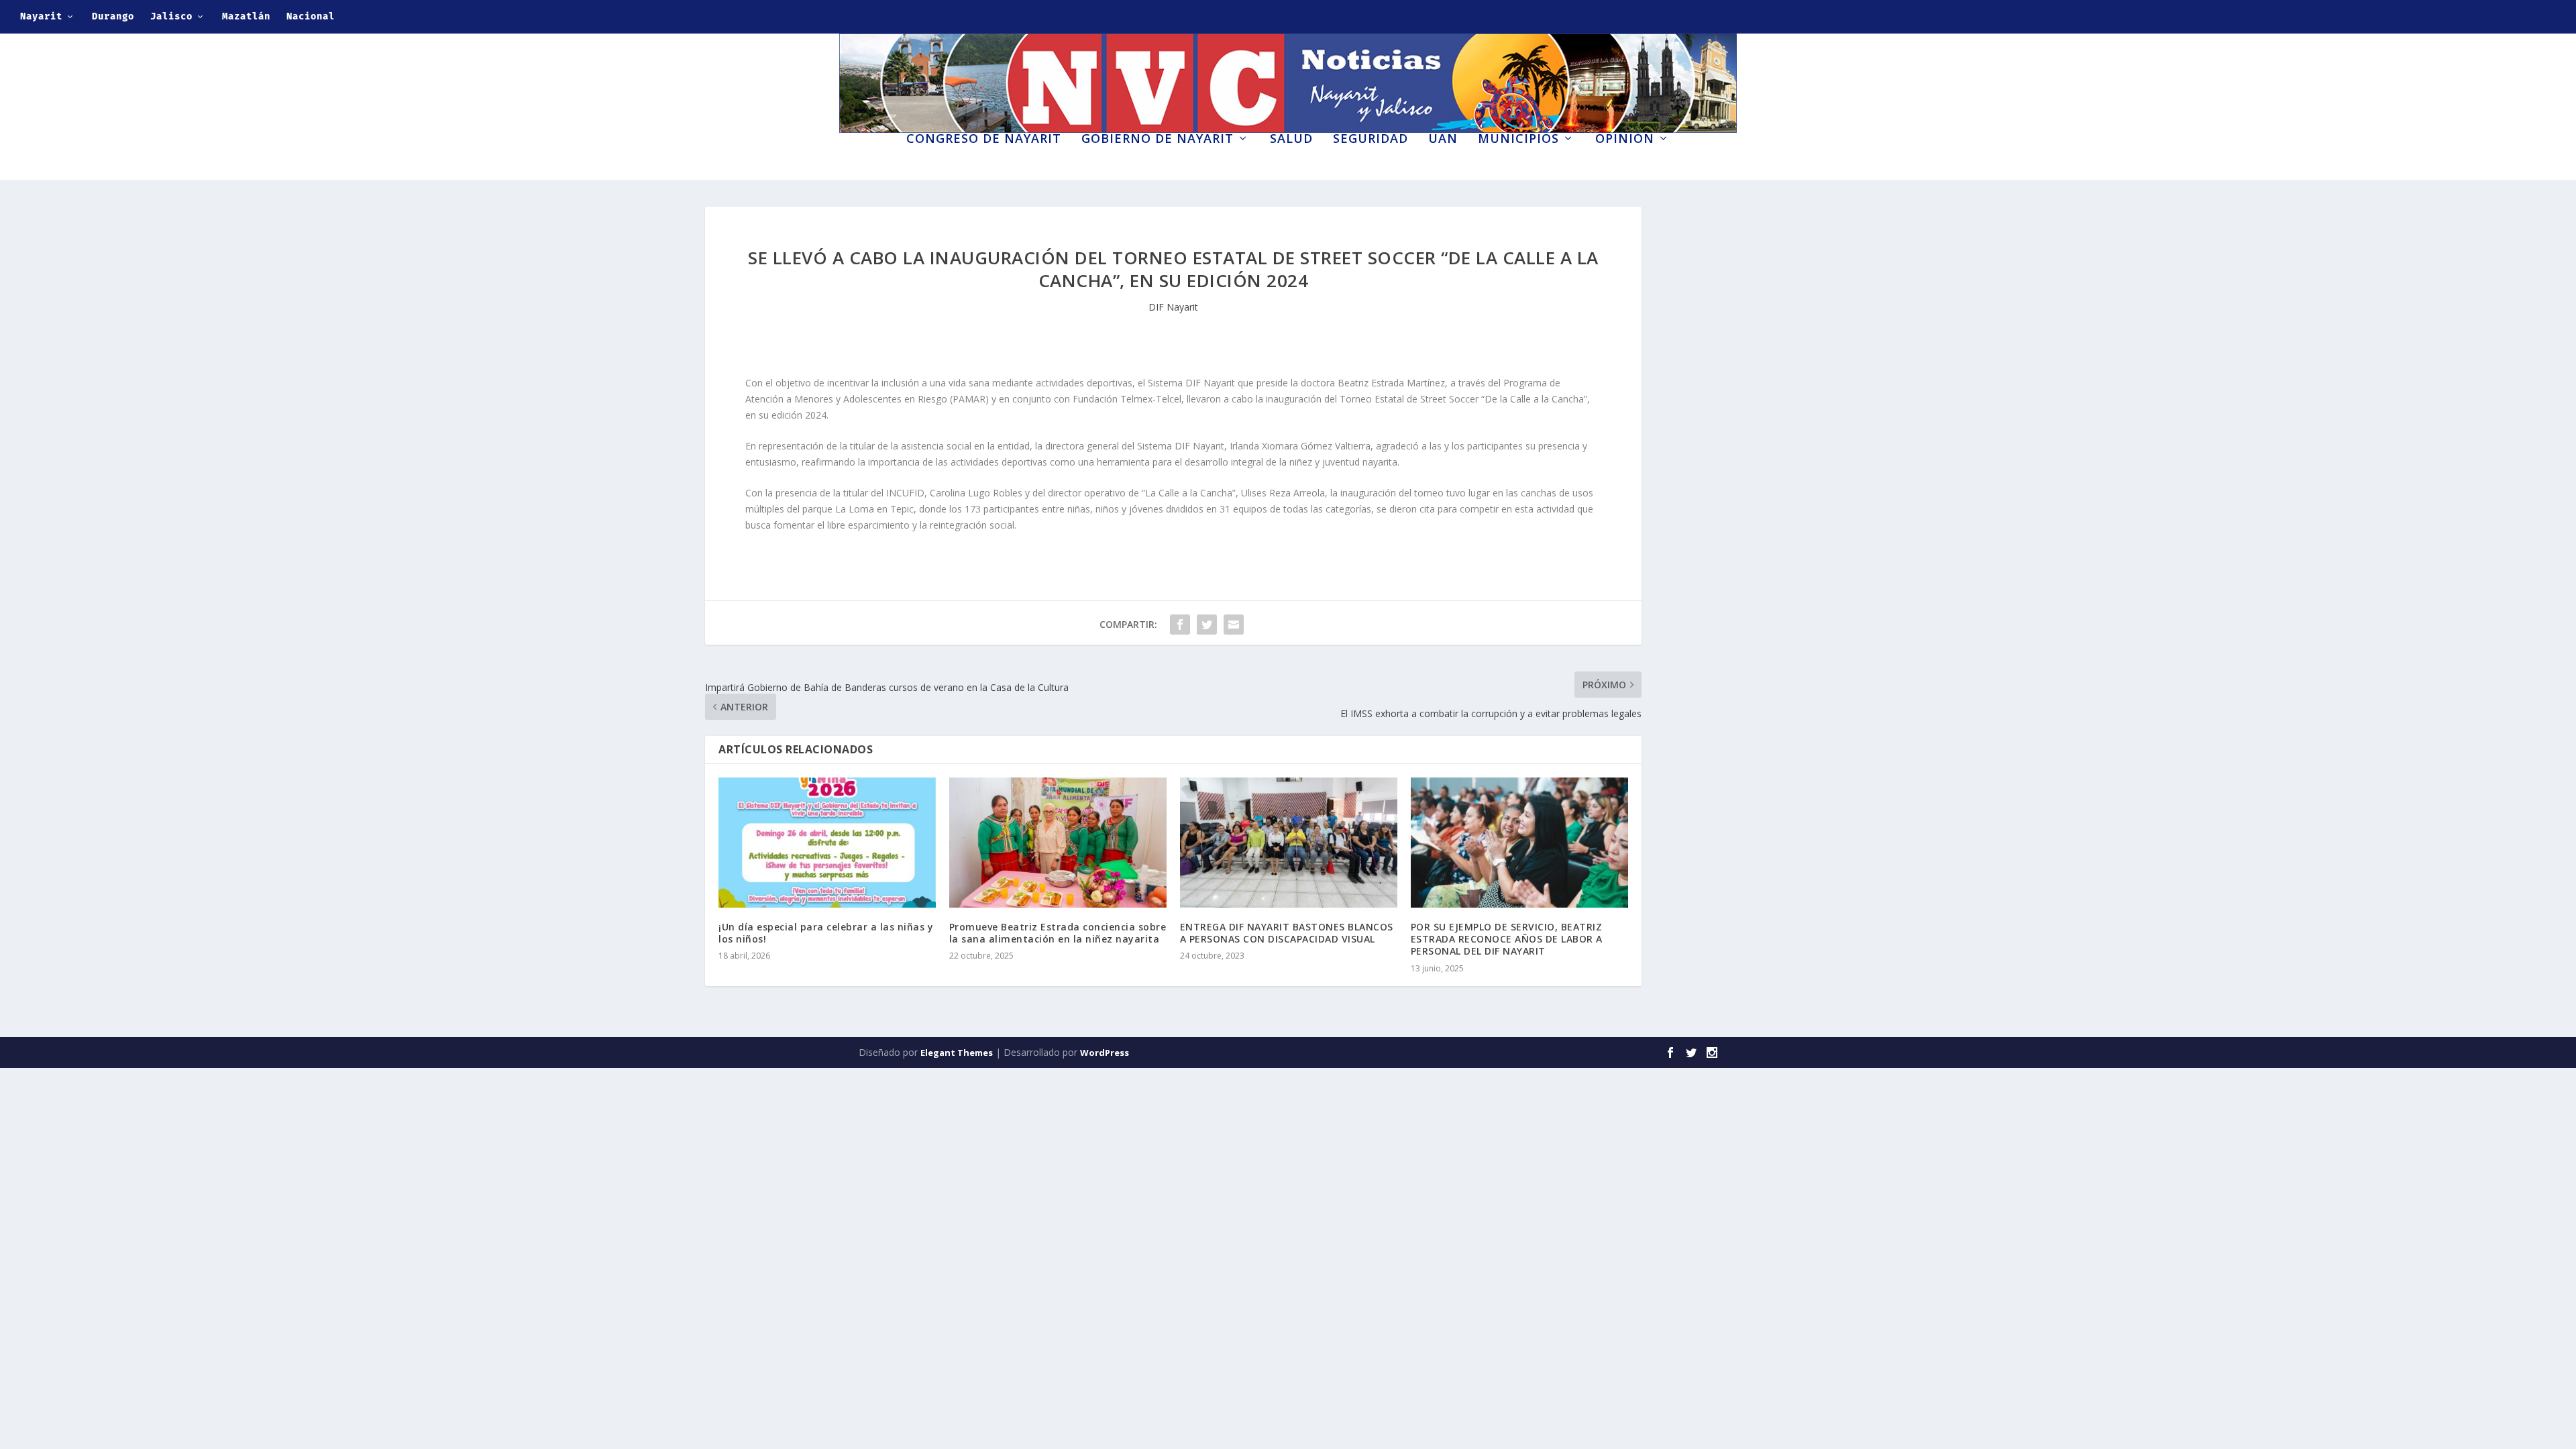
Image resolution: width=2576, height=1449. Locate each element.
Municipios (1518, 140)
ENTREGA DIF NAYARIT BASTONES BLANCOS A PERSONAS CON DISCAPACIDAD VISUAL (1287, 933)
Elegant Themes (957, 1053)
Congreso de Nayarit (984, 140)
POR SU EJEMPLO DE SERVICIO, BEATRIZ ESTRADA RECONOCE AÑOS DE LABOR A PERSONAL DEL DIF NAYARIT (1507, 939)
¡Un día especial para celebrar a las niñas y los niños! (826, 933)
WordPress (1105, 1053)
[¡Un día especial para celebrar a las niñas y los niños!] (827, 843)
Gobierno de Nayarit (1158, 140)
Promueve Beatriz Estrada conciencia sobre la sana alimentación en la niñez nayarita (1058, 933)
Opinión (1625, 140)
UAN (1443, 140)
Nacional (311, 16)
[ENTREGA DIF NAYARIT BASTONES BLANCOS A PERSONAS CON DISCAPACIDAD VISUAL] (1289, 843)
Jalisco (171, 16)
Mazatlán (246, 16)
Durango (113, 16)
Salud (1291, 140)
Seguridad (1371, 140)
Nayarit (41, 16)
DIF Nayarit (1173, 307)
